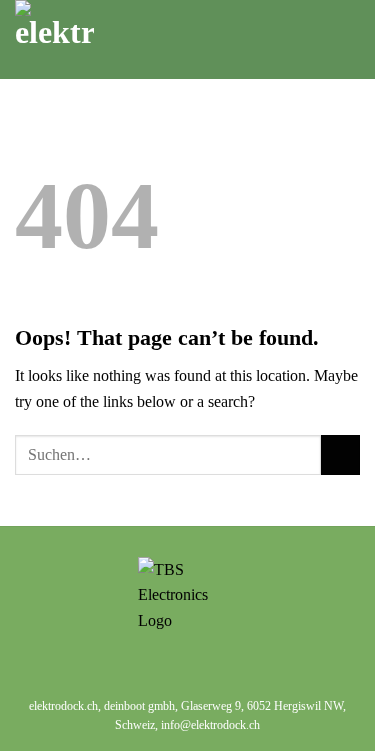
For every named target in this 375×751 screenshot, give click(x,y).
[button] (317, 39)
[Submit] (340, 454)
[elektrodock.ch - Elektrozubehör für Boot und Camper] (135, 39)
